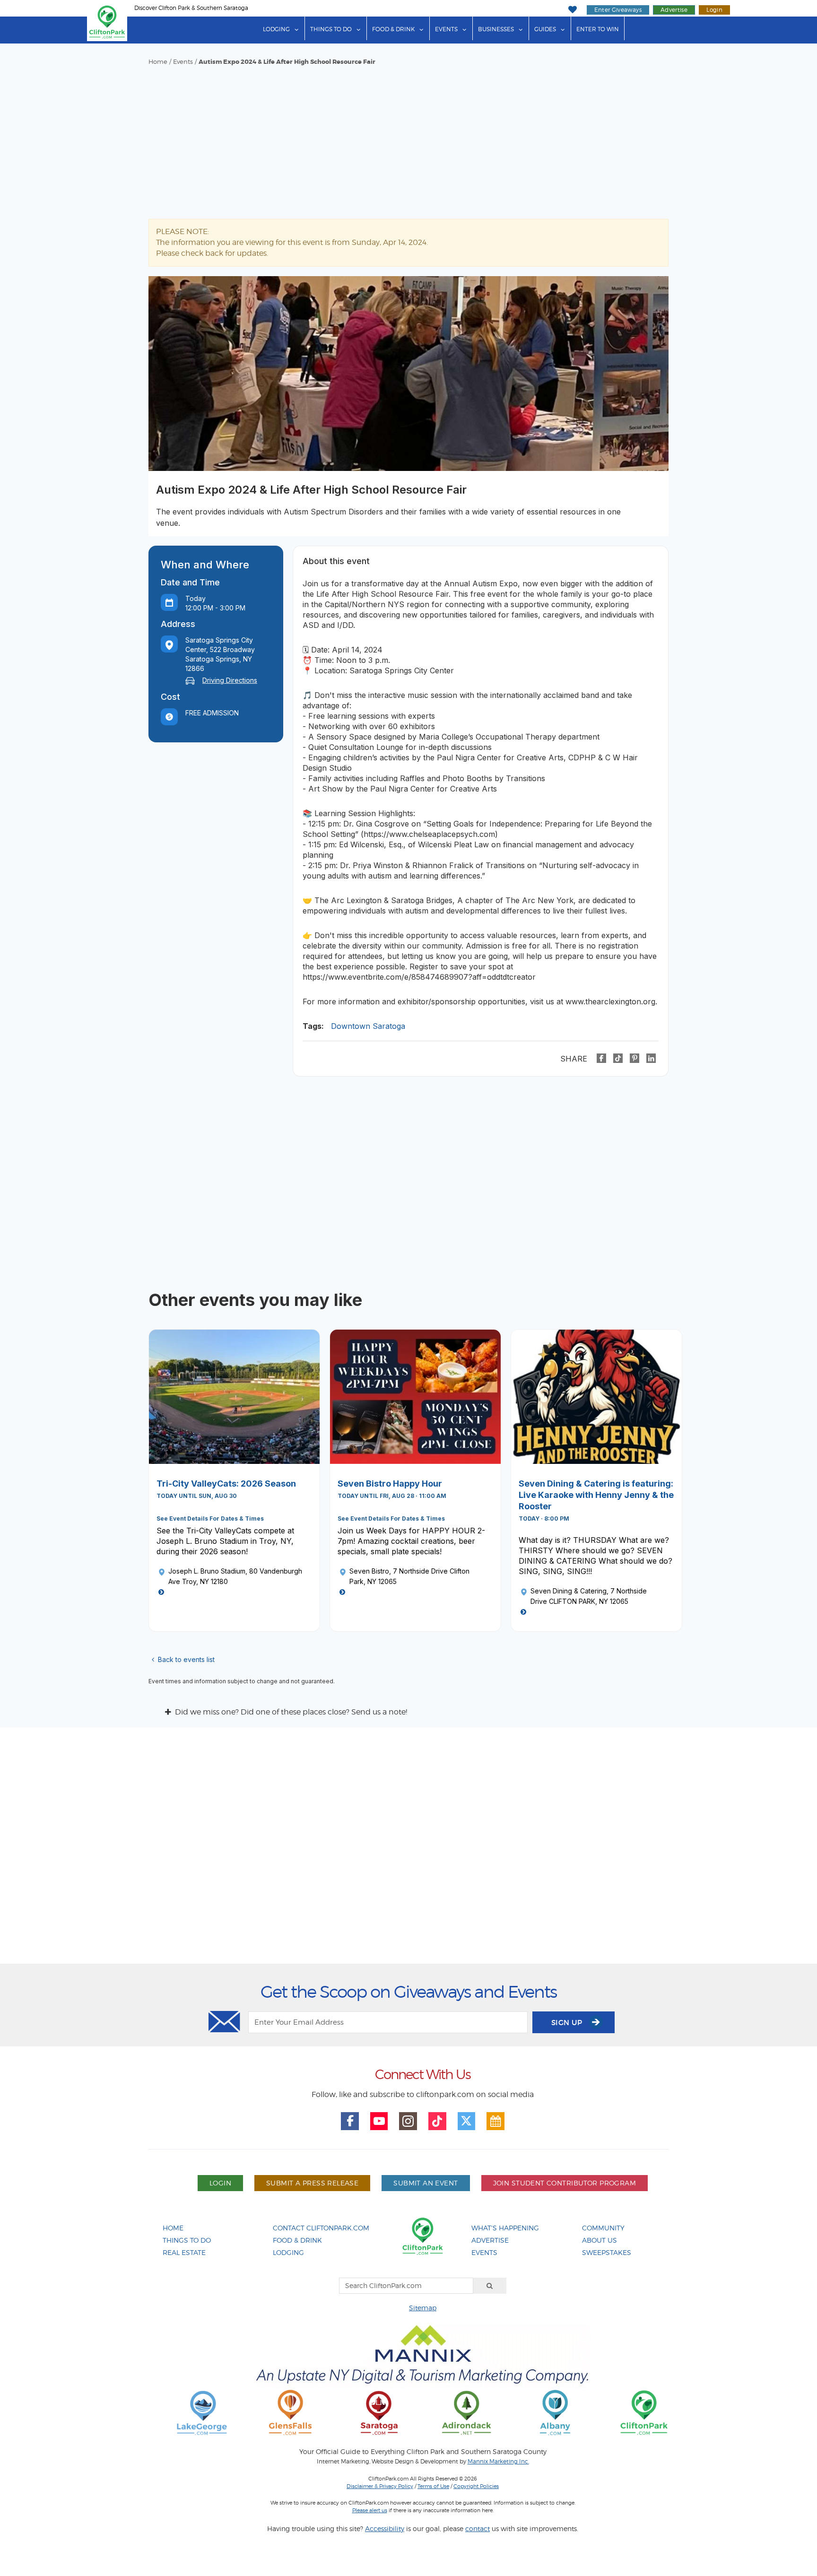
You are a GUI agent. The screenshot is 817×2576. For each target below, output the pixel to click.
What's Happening (505, 2228)
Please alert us (370, 2510)
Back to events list (186, 1659)
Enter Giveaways (618, 10)
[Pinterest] (634, 1058)
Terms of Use (433, 2486)
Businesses (496, 29)
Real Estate (184, 2252)
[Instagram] (408, 2121)
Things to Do (331, 29)
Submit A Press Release (312, 2183)
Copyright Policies (476, 2486)
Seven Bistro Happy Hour (390, 1484)
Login (714, 10)
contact (478, 2528)
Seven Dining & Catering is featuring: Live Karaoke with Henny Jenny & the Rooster (596, 1495)
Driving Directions (230, 680)
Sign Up (568, 2023)
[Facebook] (601, 1058)
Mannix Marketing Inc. (498, 2462)
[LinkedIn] (651, 1058)
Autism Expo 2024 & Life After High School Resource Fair (287, 62)
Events (446, 29)
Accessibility (385, 2528)
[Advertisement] (408, 137)
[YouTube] (379, 2121)
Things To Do (187, 2240)
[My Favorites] (572, 10)
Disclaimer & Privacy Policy (380, 2486)
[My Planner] (495, 2121)
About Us (600, 2240)
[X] (467, 2121)
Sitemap (423, 2308)
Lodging (276, 29)
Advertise (674, 10)
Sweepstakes (607, 2252)
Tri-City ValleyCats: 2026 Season (226, 1484)
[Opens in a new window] (202, 2412)
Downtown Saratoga (368, 1026)
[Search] (490, 2286)
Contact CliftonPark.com (321, 2228)
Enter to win (598, 29)
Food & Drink (393, 29)
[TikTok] (618, 1058)
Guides (545, 29)
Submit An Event (426, 2183)
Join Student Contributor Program (565, 2183)
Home (158, 62)
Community (603, 2228)
